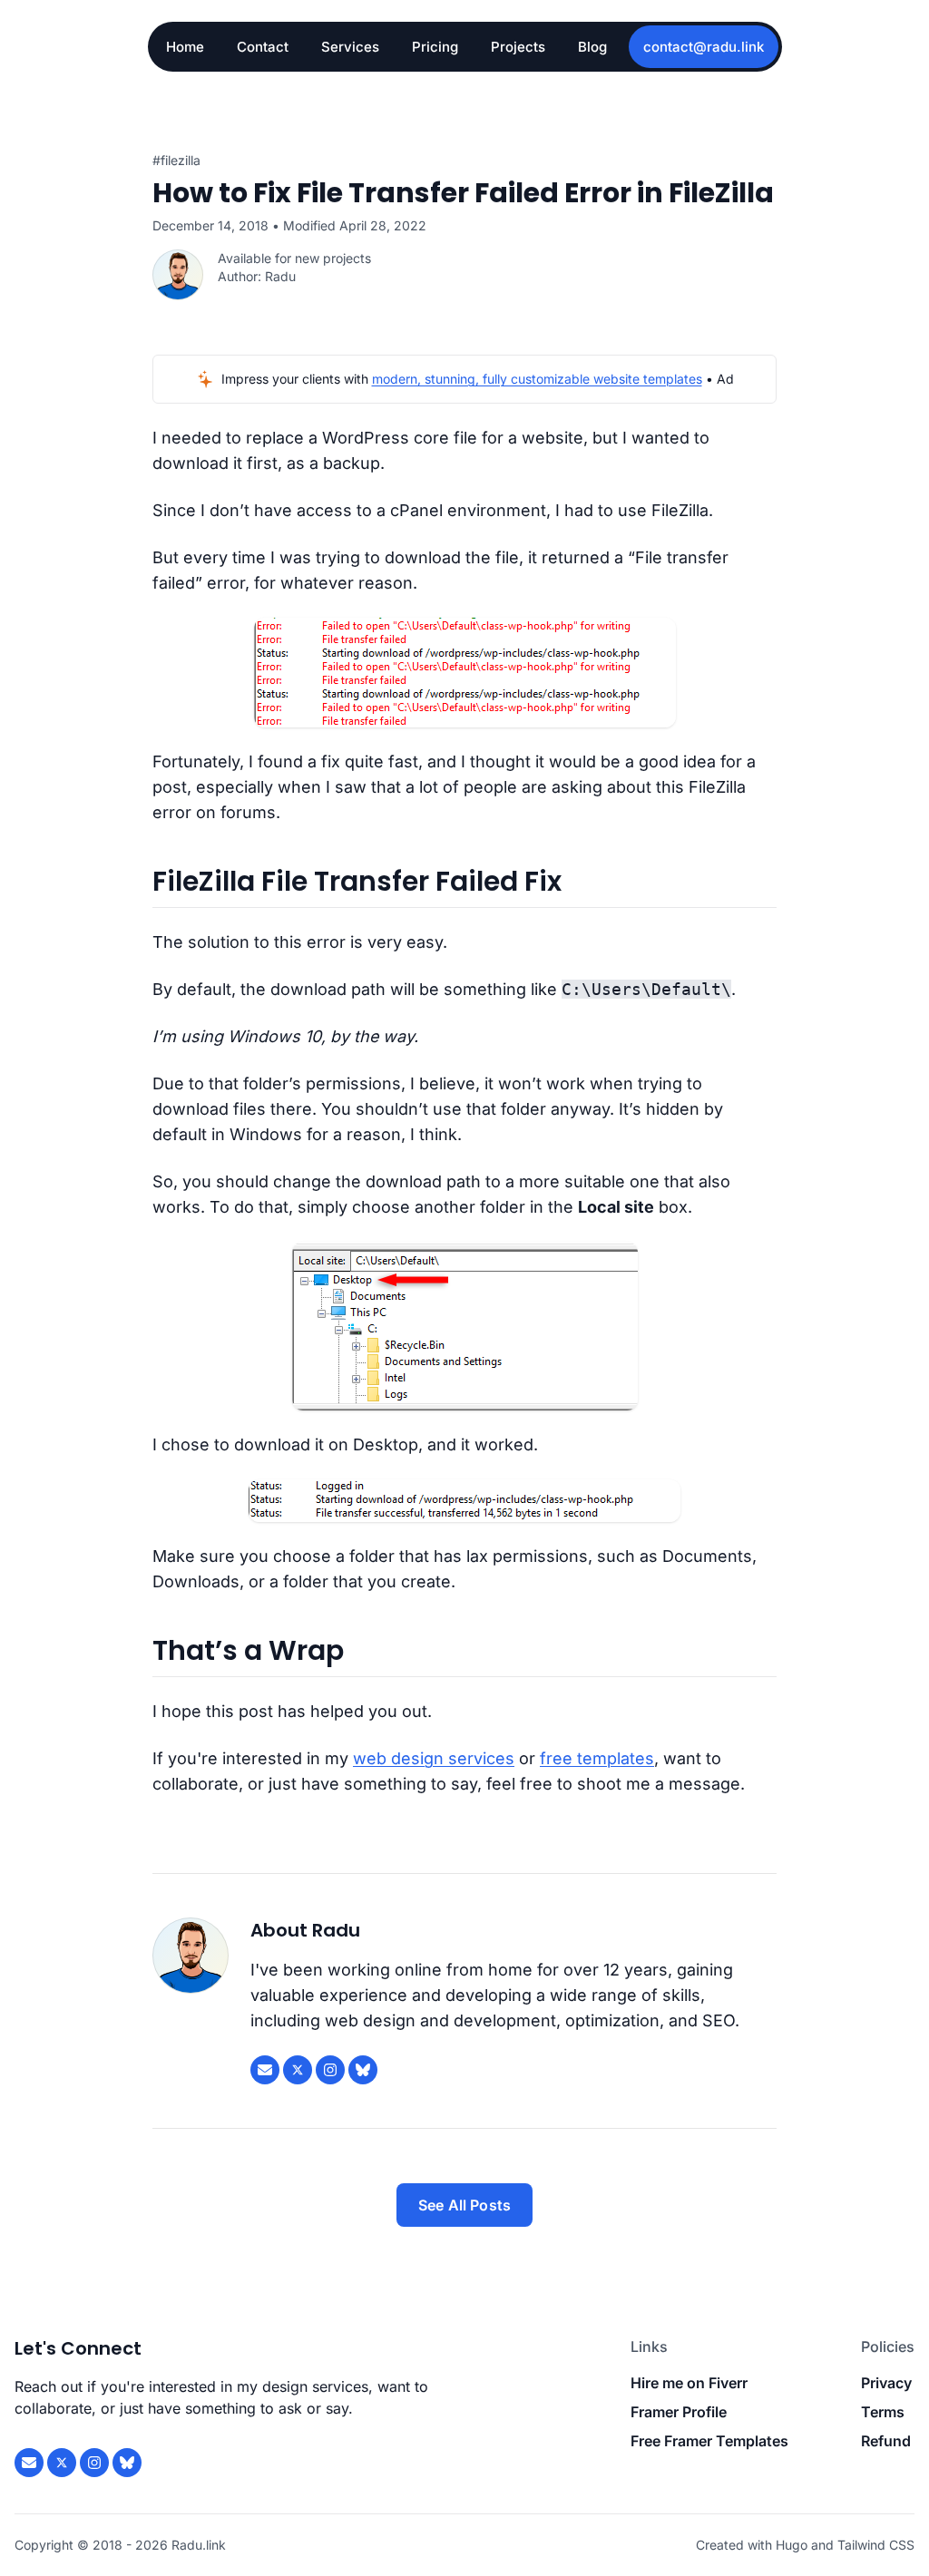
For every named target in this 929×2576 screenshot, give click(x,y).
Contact (263, 47)
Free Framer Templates (709, 2441)
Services (350, 47)
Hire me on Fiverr (689, 2383)
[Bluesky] (363, 2070)
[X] (298, 2070)
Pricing (435, 47)
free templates (597, 1758)
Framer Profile (679, 2412)
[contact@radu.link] (265, 2070)
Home (185, 47)
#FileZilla (176, 160)
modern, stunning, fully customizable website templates (537, 379)
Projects (518, 47)
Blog (592, 47)
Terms (883, 2412)
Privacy (886, 2383)
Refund (886, 2441)
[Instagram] (330, 2070)
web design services (434, 1758)
